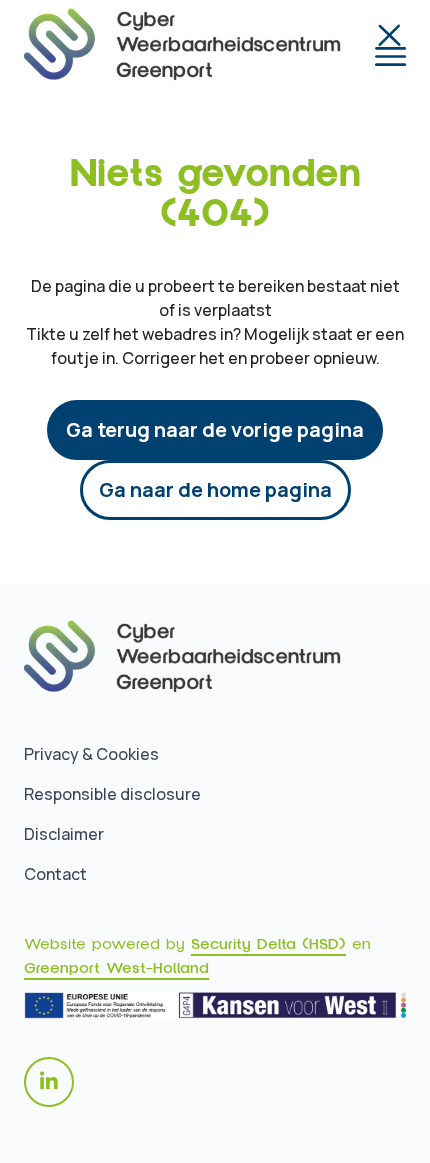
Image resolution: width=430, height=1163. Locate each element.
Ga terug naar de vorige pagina (215, 429)
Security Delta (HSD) (268, 944)
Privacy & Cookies (91, 754)
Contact (55, 874)
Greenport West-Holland (116, 968)
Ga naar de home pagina (215, 489)
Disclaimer (64, 834)
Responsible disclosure (112, 794)
